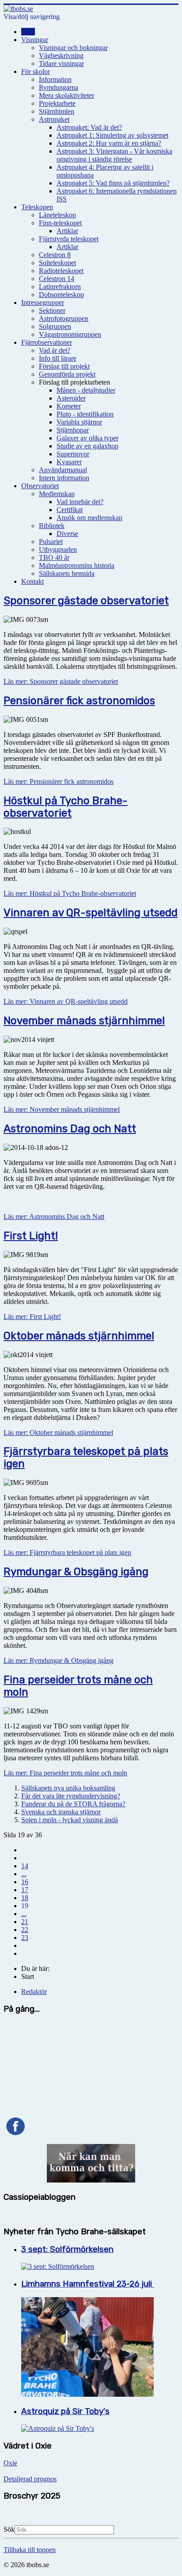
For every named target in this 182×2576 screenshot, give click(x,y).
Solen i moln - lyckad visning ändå (70, 1820)
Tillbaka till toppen (30, 2550)
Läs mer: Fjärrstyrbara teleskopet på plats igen (67, 1552)
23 (25, 1938)
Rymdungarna (59, 87)
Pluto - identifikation (85, 414)
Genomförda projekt (67, 374)
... (24, 1874)
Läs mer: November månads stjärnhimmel (62, 1109)
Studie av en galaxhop (87, 446)
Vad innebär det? (80, 502)
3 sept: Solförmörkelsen (67, 2249)
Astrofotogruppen (64, 318)
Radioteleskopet (61, 271)
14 (25, 1866)
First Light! (31, 1236)
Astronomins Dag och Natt (70, 1129)
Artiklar (67, 231)
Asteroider (71, 398)
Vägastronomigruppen (70, 334)
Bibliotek (52, 526)
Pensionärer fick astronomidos (79, 701)
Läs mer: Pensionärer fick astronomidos (59, 781)
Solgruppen (55, 326)
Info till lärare (58, 358)
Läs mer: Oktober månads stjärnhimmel (58, 1433)
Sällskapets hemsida (67, 573)
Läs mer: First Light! (32, 1317)
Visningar (35, 40)
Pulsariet (51, 542)
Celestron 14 (57, 279)
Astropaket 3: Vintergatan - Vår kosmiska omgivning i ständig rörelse (114, 155)
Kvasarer (69, 462)
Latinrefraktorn (60, 287)
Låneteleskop (57, 215)
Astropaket (54, 119)
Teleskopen (37, 207)
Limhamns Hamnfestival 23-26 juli (88, 2284)
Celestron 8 (55, 255)
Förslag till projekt (64, 366)
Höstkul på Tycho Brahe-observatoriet (66, 807)
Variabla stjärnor (79, 422)
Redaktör (34, 1992)
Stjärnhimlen (57, 111)
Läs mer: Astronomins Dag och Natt (54, 1217)
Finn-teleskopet (60, 223)
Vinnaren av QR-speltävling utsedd (91, 913)
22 (25, 1930)
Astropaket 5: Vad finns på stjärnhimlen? (113, 183)
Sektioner (52, 310)
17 (25, 1890)
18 (25, 1898)
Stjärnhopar (73, 430)
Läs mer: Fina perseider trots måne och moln (65, 1773)
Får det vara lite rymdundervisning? (71, 1796)
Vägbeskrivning (61, 56)
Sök (9, 2529)
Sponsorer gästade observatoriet (86, 601)
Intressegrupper (43, 303)
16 (25, 1882)
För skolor (36, 71)
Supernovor (73, 454)
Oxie (10, 2463)
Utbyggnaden (58, 550)
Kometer (69, 406)
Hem (28, 32)
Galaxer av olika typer (87, 438)
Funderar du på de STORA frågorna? (73, 1804)
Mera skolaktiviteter (66, 95)
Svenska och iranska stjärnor (61, 1812)
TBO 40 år (54, 557)
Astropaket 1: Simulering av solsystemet (112, 135)
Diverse (67, 534)
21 (25, 1922)
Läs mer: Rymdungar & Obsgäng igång (59, 1660)
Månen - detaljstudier (86, 390)
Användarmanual (63, 470)
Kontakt (32, 581)
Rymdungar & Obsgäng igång (76, 1572)
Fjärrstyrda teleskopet (69, 239)
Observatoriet (40, 486)
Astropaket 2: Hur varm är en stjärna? (109, 143)
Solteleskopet (57, 263)
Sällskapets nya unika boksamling (68, 1788)
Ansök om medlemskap (89, 518)
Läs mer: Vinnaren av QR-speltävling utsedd (66, 1001)
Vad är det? (55, 350)
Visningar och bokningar (73, 48)
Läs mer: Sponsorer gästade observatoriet (61, 681)
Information (55, 79)
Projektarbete (57, 103)
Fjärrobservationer (47, 342)
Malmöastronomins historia (77, 565)
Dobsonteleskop (61, 295)
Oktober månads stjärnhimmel (79, 1336)
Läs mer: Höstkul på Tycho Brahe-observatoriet (70, 893)
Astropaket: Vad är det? (89, 127)
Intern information (64, 478)
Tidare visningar (61, 64)
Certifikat (70, 510)
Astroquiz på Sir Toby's (65, 2411)
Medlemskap (57, 494)
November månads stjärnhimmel (84, 1021)
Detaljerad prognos (30, 2479)
